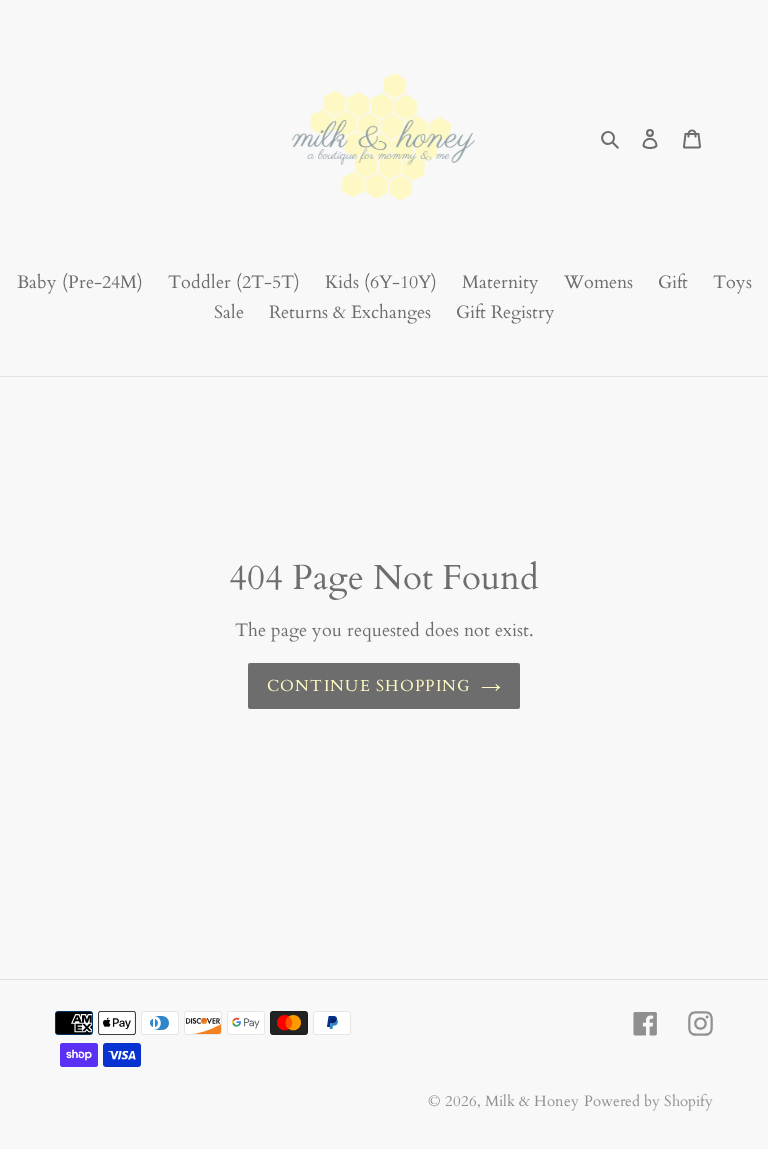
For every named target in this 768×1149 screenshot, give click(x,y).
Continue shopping (369, 686)
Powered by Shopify (648, 1101)
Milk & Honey (532, 1101)
